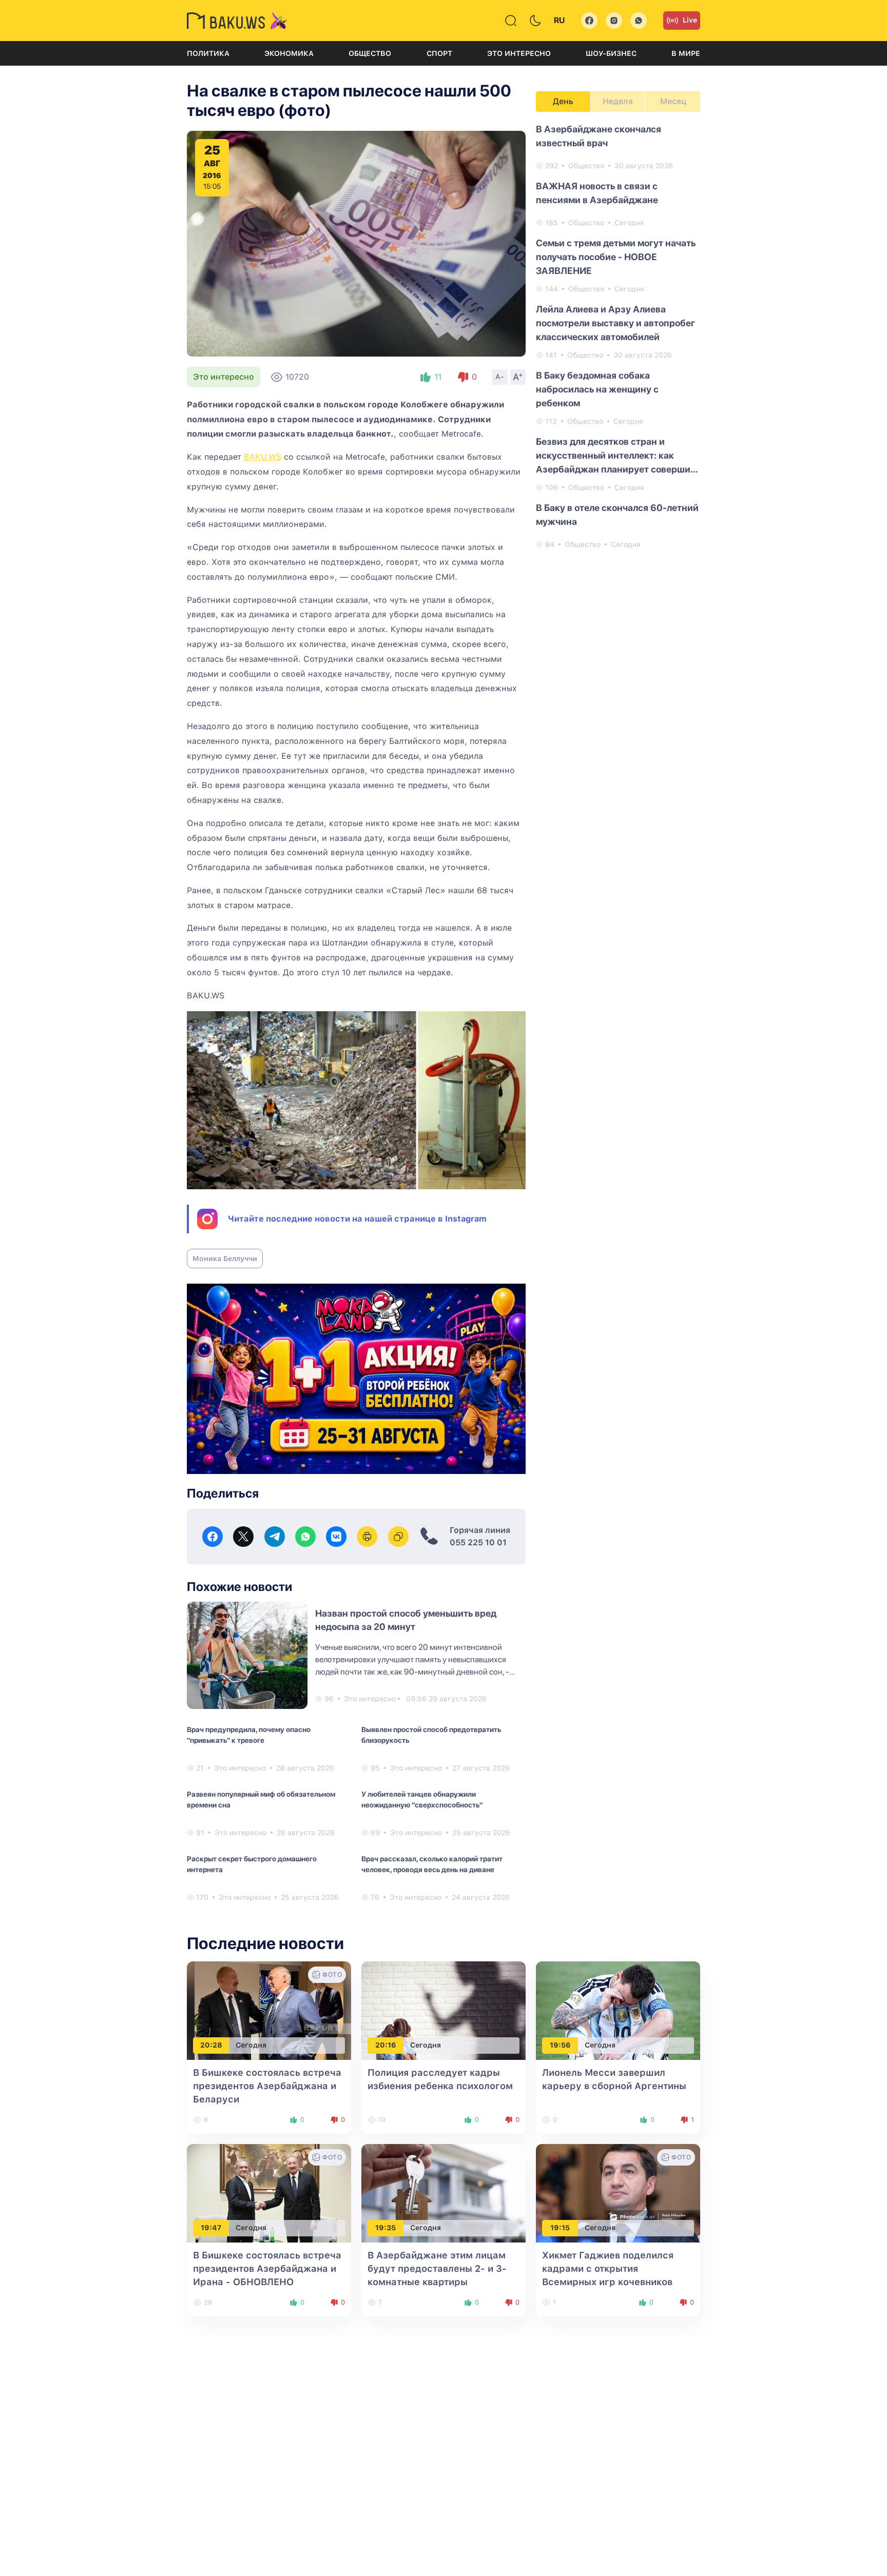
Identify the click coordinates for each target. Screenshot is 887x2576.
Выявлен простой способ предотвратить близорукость (431, 1735)
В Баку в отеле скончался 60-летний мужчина (617, 515)
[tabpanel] (618, 336)
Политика (208, 53)
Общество (370, 53)
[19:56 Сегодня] (618, 2010)
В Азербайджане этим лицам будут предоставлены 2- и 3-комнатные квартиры (437, 2268)
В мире (686, 53)
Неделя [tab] (618, 101)
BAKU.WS (263, 457)
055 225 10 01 (478, 1542)
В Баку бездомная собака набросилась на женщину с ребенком (597, 389)
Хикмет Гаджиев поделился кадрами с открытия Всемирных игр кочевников (608, 2268)
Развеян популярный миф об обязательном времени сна (261, 1800)
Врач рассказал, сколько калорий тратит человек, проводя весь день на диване (432, 1864)
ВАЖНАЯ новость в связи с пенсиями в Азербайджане (597, 193)
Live (690, 20)
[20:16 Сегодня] (444, 2010)
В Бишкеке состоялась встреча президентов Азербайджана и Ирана (267, 2268)
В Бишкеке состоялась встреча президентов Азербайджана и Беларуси (267, 2086)
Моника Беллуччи (225, 1258)
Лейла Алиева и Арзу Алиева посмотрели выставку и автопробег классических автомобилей (615, 323)
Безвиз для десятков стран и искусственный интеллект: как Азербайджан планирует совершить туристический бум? (618, 456)
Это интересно (519, 53)
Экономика (289, 53)
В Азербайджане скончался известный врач (599, 136)
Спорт (439, 53)
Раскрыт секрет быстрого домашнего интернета (252, 1864)
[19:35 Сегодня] (444, 2192)
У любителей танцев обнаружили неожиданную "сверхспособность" (422, 1800)
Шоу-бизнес (611, 53)
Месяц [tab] (673, 101)
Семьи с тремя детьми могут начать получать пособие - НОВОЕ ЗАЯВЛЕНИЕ (616, 257)
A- (500, 377)
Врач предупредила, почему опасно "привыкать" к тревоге (249, 1735)
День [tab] (563, 101)
